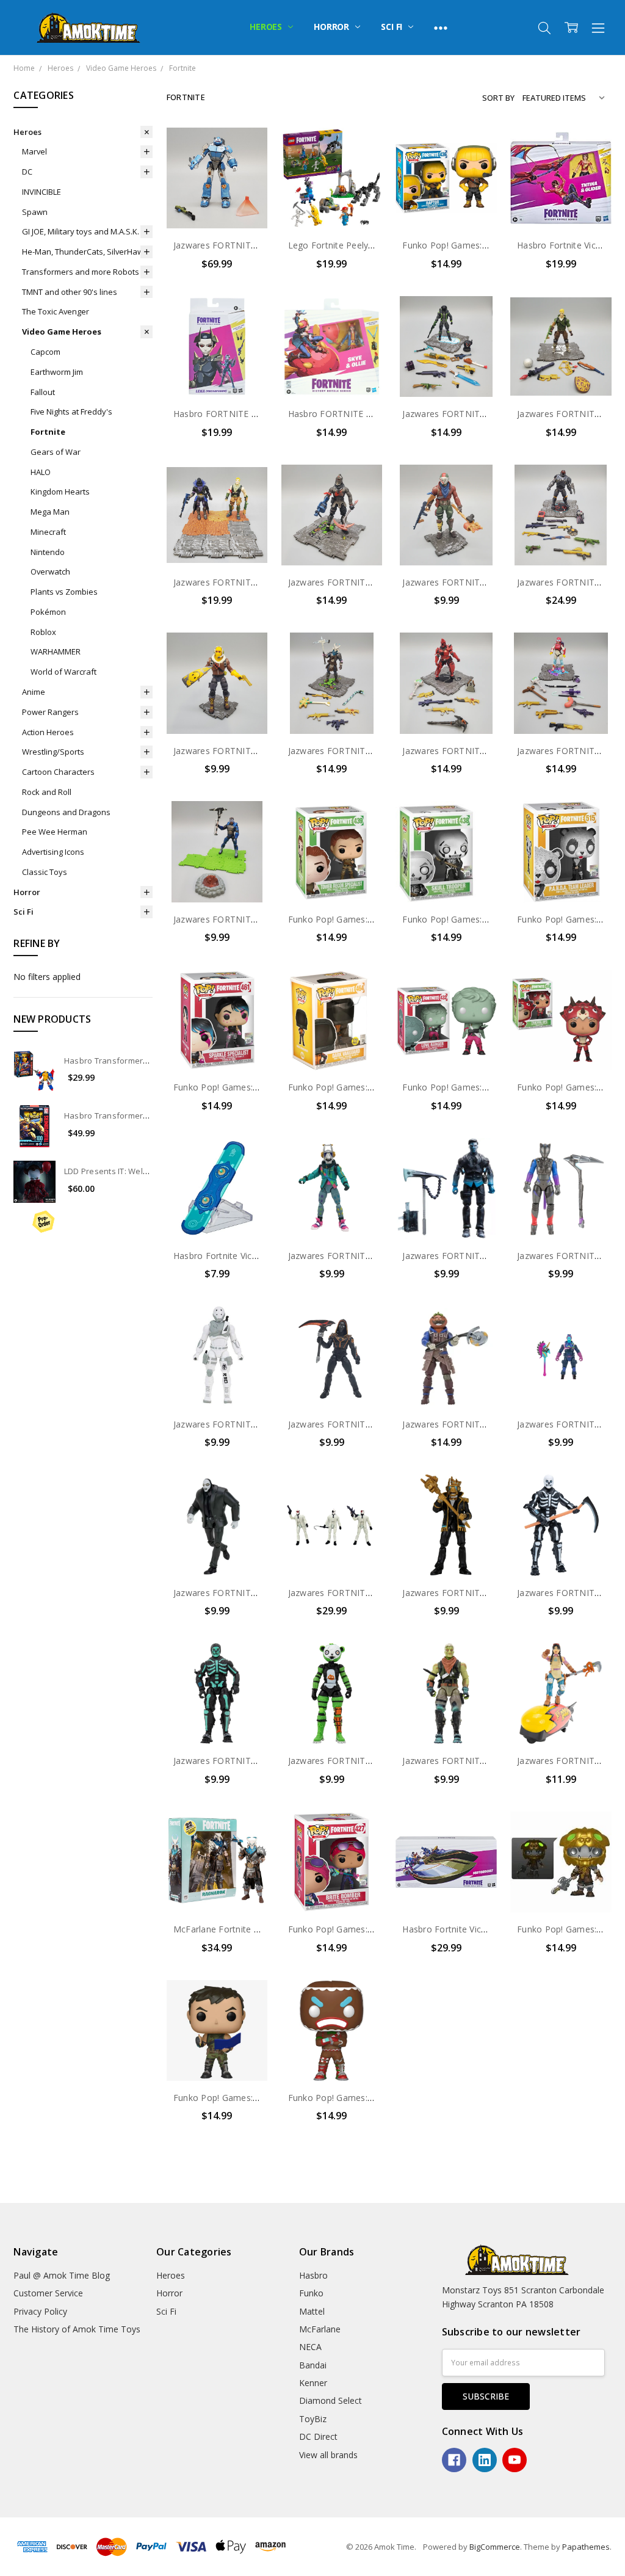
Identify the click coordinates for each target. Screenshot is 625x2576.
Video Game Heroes (62, 332)
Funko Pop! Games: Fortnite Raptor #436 (486, 245)
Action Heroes (48, 732)
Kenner (313, 2383)
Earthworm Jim (57, 372)
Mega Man (50, 512)
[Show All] (441, 27)
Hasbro (313, 2275)
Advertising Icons (53, 852)
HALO (41, 472)
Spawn (35, 212)
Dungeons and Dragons (66, 812)
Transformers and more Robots (81, 272)
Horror (333, 27)
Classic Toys (45, 872)
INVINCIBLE (42, 192)
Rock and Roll (47, 792)
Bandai (313, 2365)
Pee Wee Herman (55, 832)
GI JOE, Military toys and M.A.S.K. (81, 231)
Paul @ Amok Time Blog (62, 2275)
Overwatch (50, 571)
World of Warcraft (63, 672)
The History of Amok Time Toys (77, 2329)
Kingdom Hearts (60, 492)
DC (27, 172)
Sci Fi (393, 27)
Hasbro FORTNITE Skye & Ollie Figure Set (374, 414)
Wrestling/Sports (53, 752)
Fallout (43, 392)
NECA (310, 2347)
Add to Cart (217, 176)
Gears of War (56, 452)
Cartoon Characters (58, 772)
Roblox (43, 632)
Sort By (498, 98)
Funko (311, 2293)
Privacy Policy (40, 2311)
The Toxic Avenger (56, 311)
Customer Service (48, 2293)
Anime (34, 692)
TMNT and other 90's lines (70, 292)
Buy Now (217, 203)
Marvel (34, 151)
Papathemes (586, 2547)
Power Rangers (50, 712)
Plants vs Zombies (64, 592)
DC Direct (318, 2436)
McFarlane (320, 2329)
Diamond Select (331, 2400)
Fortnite (48, 432)
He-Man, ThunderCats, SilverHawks (87, 252)
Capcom (45, 352)
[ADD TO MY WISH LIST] (246, 169)
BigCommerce (495, 2547)
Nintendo (48, 552)
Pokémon (48, 612)
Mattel (312, 2311)
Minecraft (48, 532)
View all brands (328, 2455)
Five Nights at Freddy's (71, 412)
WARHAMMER (56, 651)
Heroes (267, 27)
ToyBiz (313, 2419)
